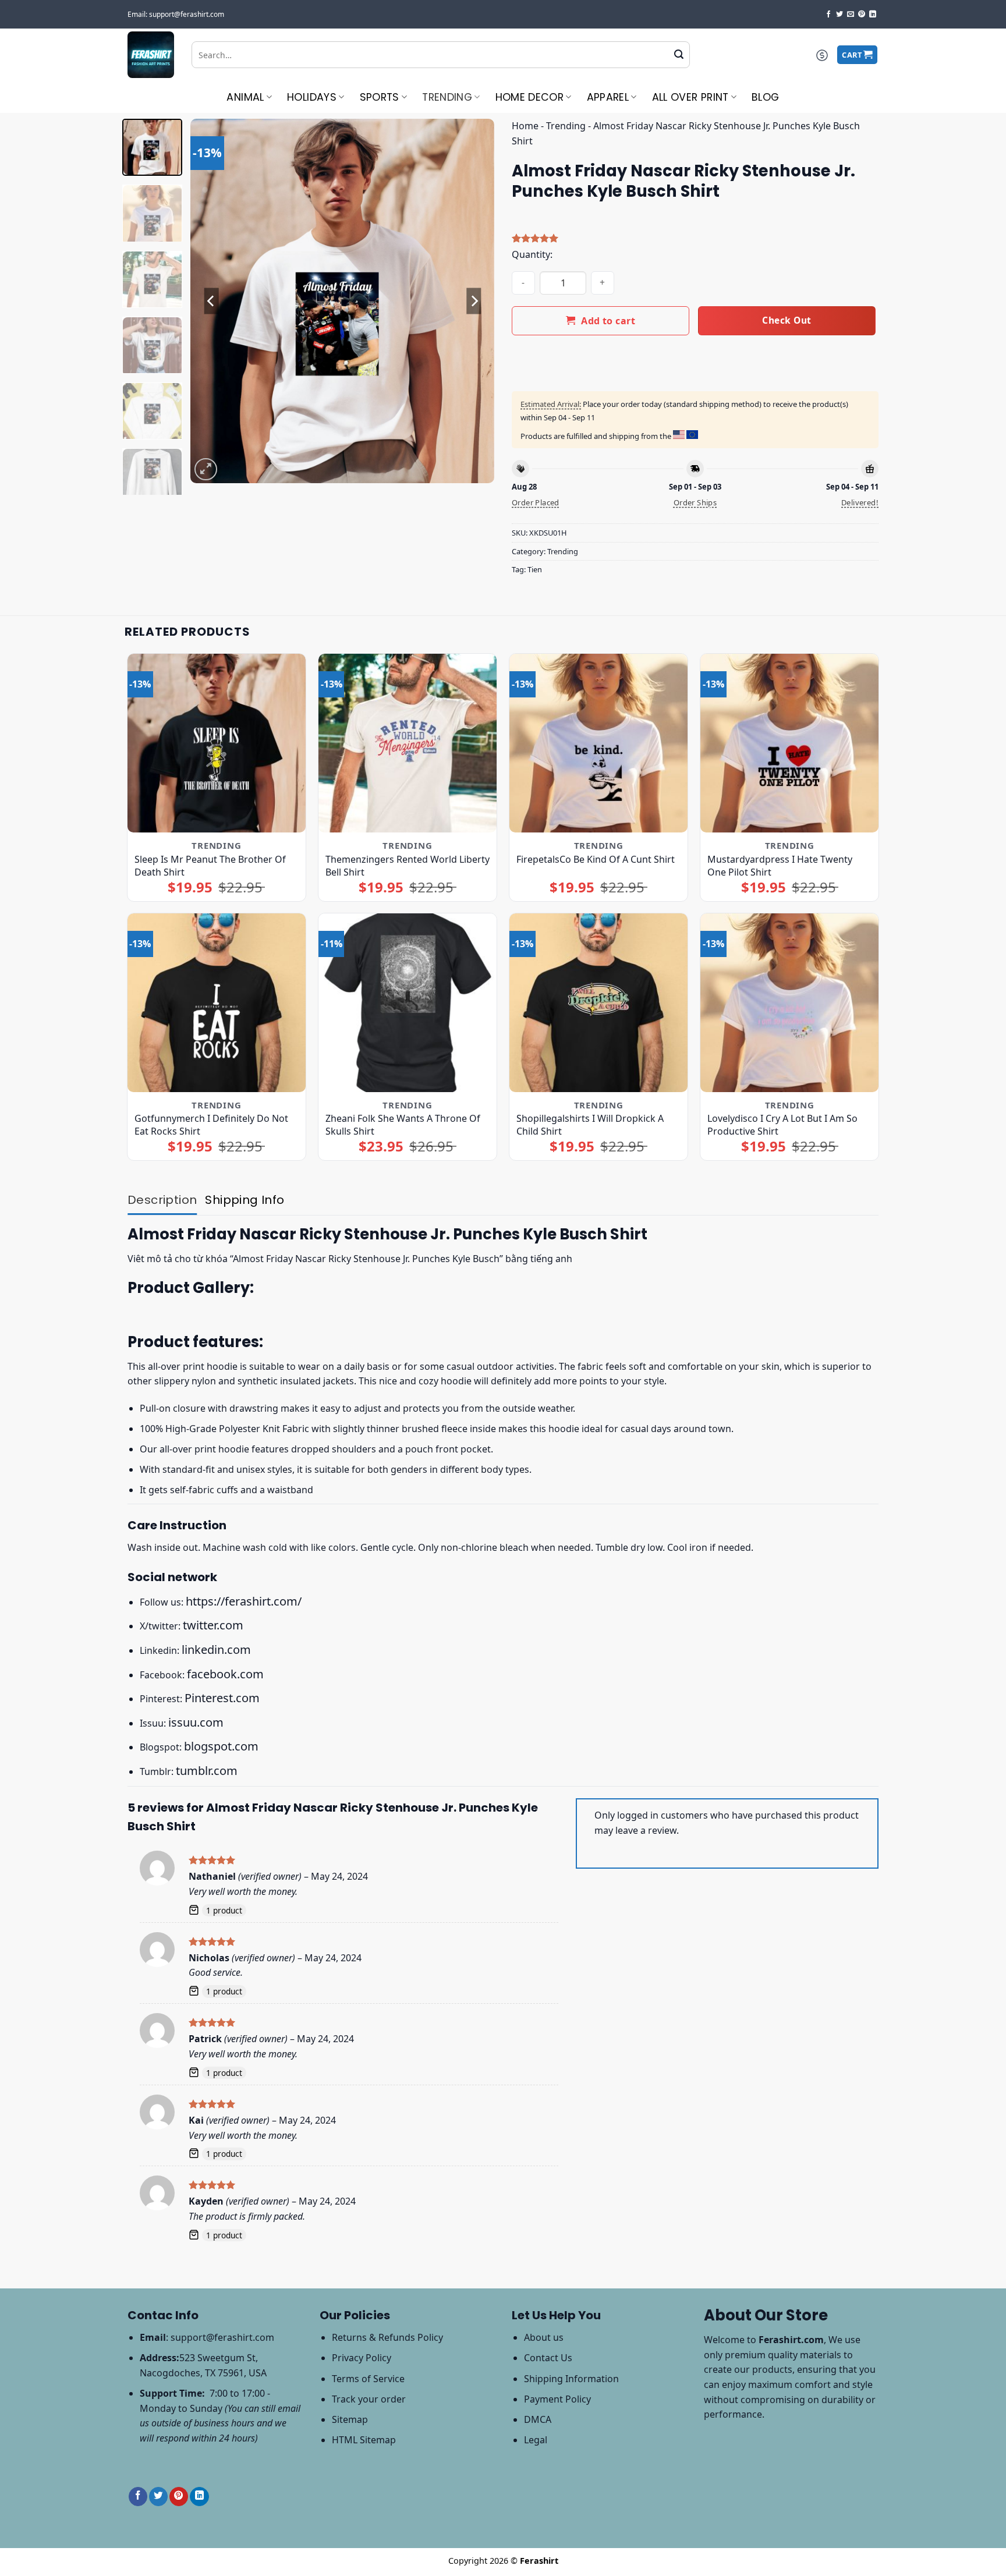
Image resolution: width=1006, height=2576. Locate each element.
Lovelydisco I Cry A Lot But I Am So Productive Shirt (782, 1125)
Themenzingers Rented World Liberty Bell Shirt (408, 866)
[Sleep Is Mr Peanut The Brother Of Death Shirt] (217, 743)
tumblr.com (207, 1771)
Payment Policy (557, 2399)
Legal (536, 2440)
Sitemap (350, 2419)
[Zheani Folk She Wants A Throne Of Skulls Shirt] (408, 1003)
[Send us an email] (851, 15)
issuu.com (196, 1722)
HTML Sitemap (364, 2440)
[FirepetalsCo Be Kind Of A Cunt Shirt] (599, 743)
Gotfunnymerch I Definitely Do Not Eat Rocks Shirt (211, 1125)
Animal (245, 97)
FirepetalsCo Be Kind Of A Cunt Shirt (596, 859)
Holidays (312, 97)
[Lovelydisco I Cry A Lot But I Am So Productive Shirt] (790, 1003)
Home (525, 126)
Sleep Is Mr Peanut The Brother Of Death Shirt (210, 866)
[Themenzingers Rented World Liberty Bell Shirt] (408, 743)
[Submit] (679, 55)
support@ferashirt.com (222, 2337)
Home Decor (530, 97)
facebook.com (225, 1674)
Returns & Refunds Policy (387, 2337)
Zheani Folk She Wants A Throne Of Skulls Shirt (403, 1125)
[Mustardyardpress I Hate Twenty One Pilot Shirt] (790, 743)
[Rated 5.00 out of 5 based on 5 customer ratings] (695, 238)
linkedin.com (216, 1650)
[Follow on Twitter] (839, 15)
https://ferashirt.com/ (244, 1601)
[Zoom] (206, 470)
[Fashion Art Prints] (151, 55)
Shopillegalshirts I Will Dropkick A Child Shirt (590, 1125)
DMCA (538, 2419)
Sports (380, 97)
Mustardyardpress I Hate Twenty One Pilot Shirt (780, 866)
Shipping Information (571, 2379)
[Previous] (211, 301)
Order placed (536, 502)
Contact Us (548, 2358)
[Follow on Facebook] (828, 15)
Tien (535, 569)
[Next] (474, 301)
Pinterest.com (222, 1698)
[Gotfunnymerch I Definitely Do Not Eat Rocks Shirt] (217, 1003)
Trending (447, 97)
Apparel (608, 97)
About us (544, 2337)
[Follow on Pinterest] (862, 15)
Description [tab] (162, 1200)
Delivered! (860, 502)
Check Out (787, 320)
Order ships (695, 502)
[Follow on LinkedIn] (873, 15)
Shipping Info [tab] (245, 1200)
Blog (765, 97)
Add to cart (608, 321)
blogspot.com (221, 1746)
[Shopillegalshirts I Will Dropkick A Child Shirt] (599, 1003)
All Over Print (690, 97)
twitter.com (213, 1625)
